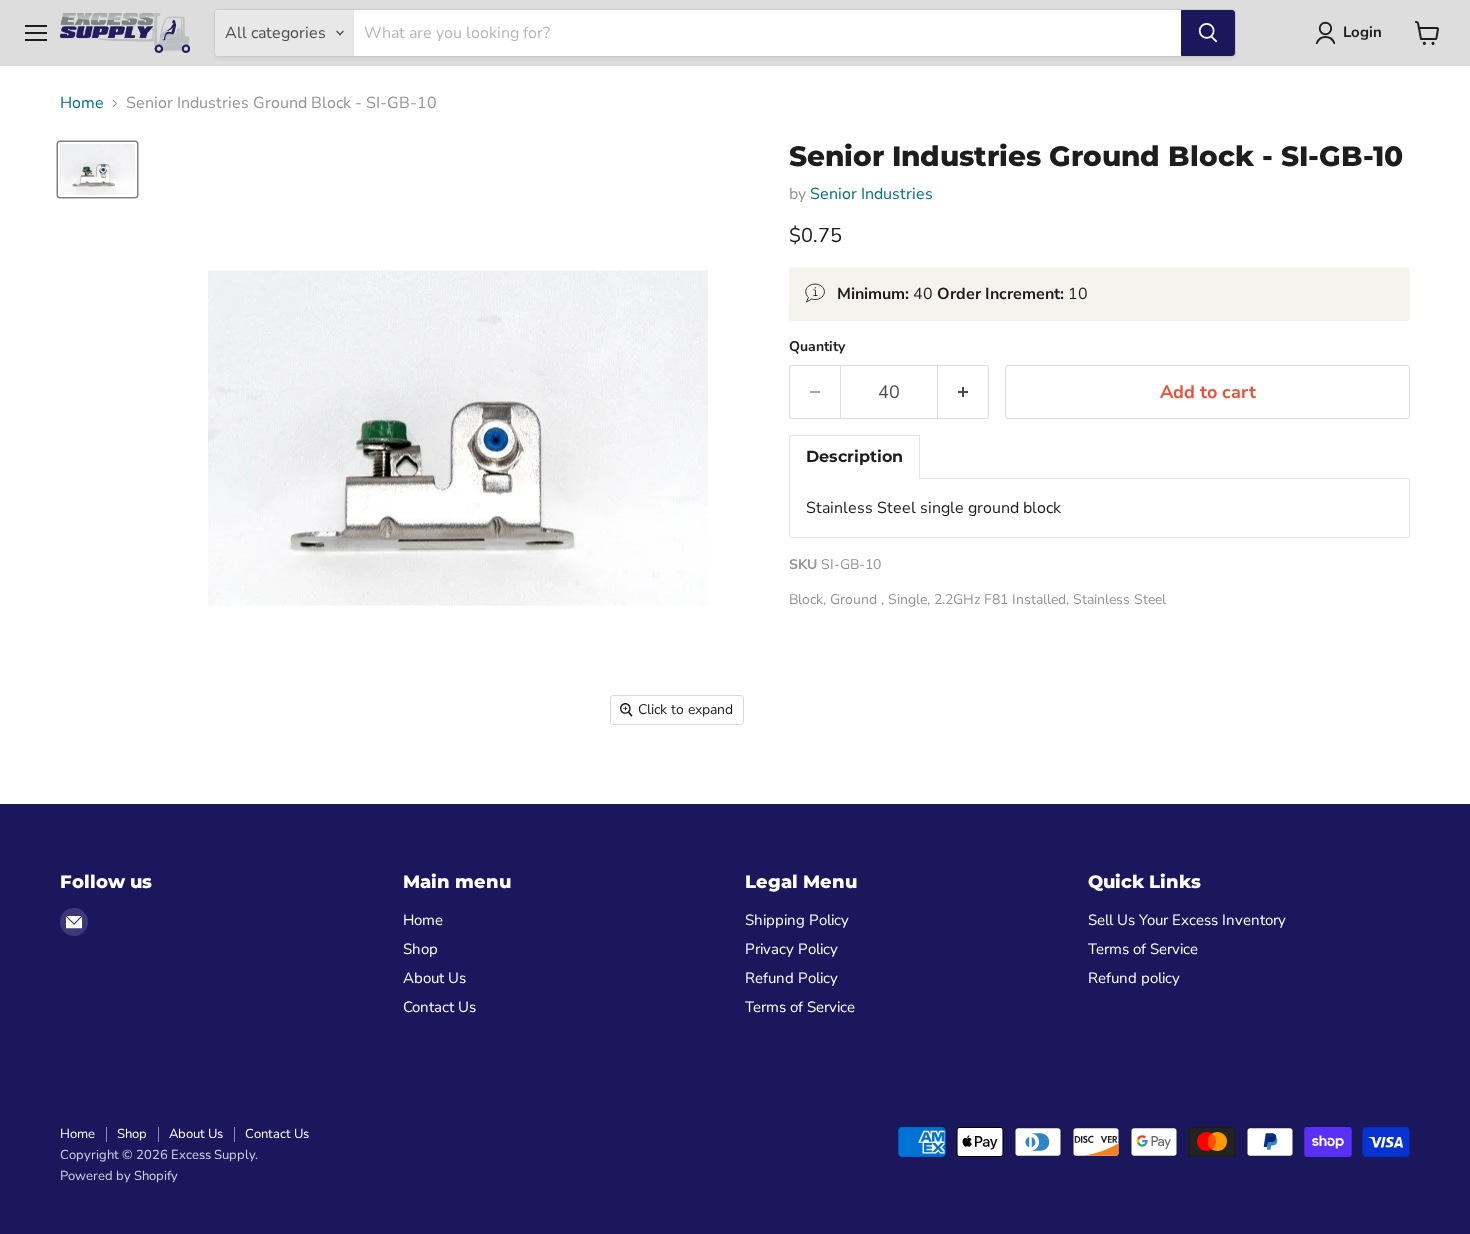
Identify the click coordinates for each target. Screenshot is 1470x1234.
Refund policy (1134, 978)
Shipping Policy (797, 920)
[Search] (1208, 33)
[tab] (854, 457)
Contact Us (439, 1007)
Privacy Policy (791, 949)
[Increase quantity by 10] (963, 392)
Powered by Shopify (119, 1176)
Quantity (817, 347)
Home (82, 103)
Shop (420, 949)
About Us (434, 978)
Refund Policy (791, 978)
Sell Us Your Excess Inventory (1187, 920)
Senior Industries (871, 194)
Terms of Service (800, 1007)
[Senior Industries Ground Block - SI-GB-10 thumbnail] (97, 169)
